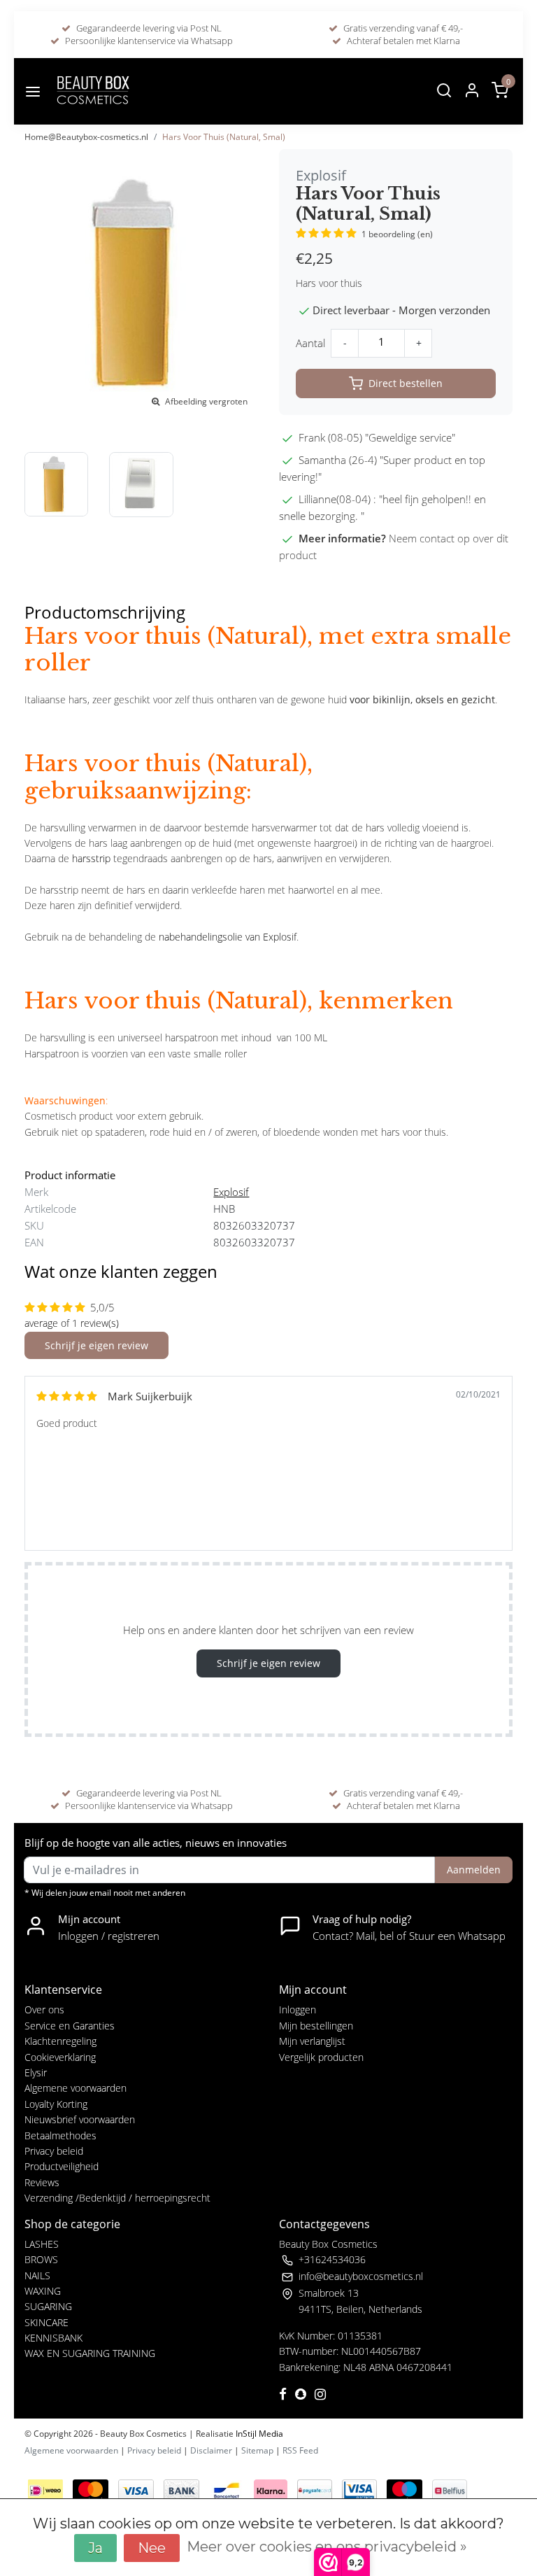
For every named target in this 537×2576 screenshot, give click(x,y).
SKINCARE (46, 2322)
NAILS (37, 2275)
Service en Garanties (70, 2026)
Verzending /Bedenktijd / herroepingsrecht (117, 2198)
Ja (95, 2548)
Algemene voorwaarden (76, 2088)
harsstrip (91, 858)
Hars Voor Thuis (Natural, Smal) (224, 137)
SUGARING (48, 2306)
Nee (152, 2548)
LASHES (42, 2244)
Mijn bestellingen (316, 2026)
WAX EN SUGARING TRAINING (90, 2353)
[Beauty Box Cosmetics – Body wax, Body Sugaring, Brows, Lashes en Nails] (92, 91)
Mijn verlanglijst (312, 2041)
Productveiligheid (62, 2166)
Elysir (36, 2072)
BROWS (41, 2259)
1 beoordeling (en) (397, 234)
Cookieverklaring (60, 2057)
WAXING (43, 2291)
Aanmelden (474, 1870)
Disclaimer (211, 2450)
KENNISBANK (53, 2338)
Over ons (44, 2010)
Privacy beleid (54, 2151)
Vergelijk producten (321, 2057)
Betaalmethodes (60, 2135)
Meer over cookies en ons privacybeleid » (327, 2547)
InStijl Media (258, 2434)
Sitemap (257, 2450)
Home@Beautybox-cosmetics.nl (86, 137)
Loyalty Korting (56, 2104)
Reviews (42, 2182)
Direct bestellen (406, 383)
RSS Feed (300, 2450)
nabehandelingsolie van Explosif (228, 937)
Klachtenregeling (60, 2041)
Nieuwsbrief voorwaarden (80, 2119)
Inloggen (298, 2010)
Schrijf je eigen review (96, 1345)
